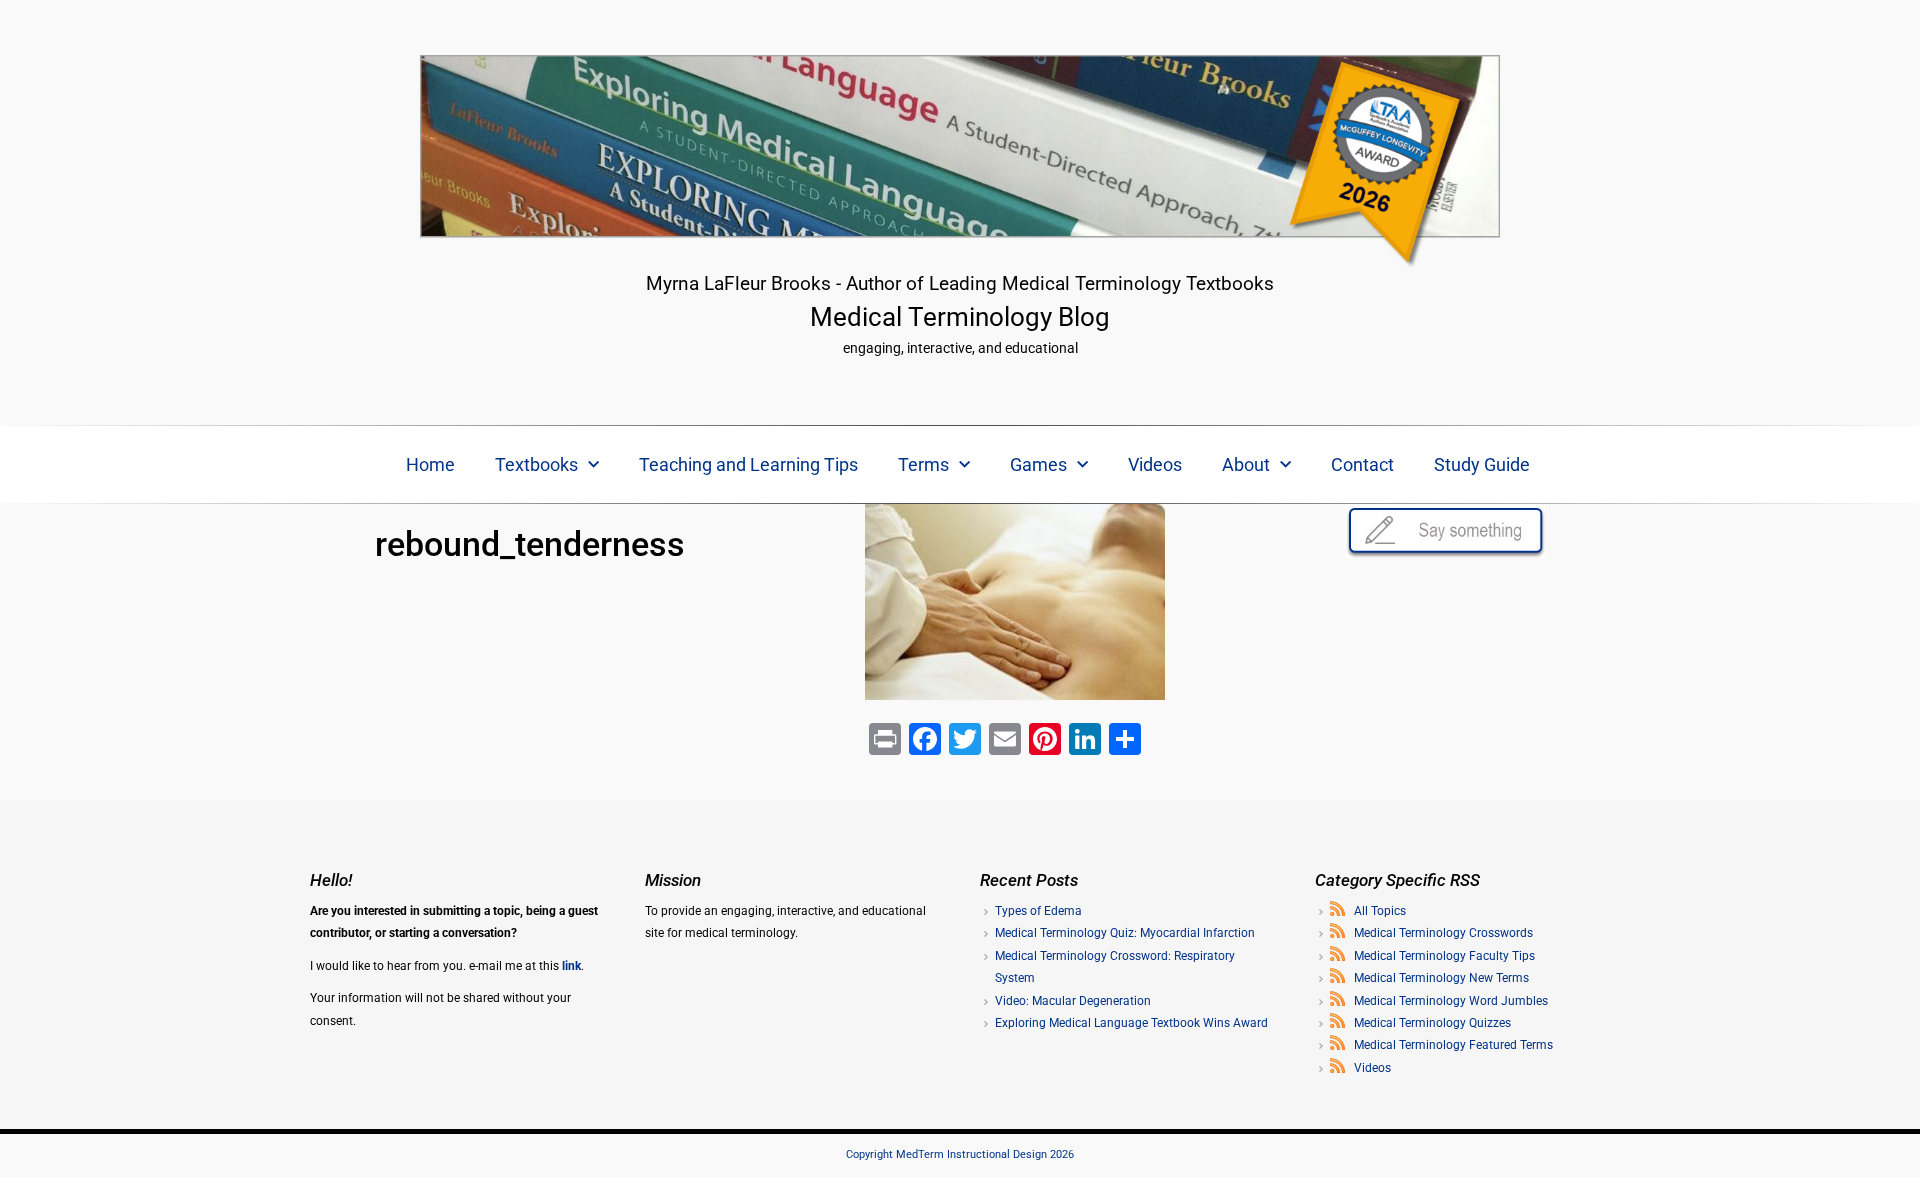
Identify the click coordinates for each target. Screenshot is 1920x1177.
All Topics (1380, 911)
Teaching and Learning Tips (748, 464)
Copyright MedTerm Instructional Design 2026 (960, 1154)
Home (430, 464)
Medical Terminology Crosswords (1443, 933)
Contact (1362, 464)
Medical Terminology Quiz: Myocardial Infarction (1125, 933)
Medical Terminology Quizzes (1432, 1023)
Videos (1155, 464)
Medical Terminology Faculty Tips (1444, 956)
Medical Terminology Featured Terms (1453, 1045)
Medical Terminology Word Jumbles (1451, 1001)
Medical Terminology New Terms (1441, 978)
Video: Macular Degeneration (1073, 1001)
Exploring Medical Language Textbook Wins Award (1131, 1023)
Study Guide (1482, 464)
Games (1038, 464)
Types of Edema (1038, 911)
